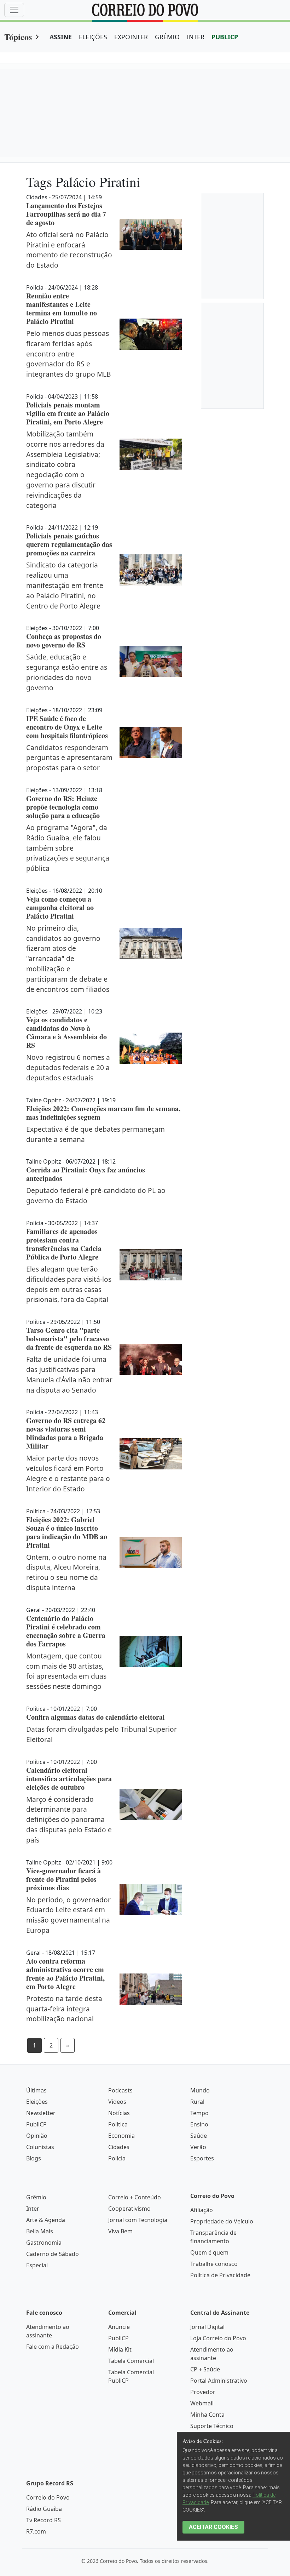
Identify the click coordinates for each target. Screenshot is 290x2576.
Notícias (119, 2113)
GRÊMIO (167, 37)
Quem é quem (209, 2252)
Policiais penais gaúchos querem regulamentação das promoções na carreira (69, 544)
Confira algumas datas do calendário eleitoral (95, 1717)
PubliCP (36, 2124)
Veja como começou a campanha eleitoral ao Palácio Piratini (60, 907)
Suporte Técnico (212, 2426)
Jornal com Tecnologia (138, 2220)
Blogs (34, 2158)
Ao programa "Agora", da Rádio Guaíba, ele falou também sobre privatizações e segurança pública (68, 848)
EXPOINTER (131, 37)
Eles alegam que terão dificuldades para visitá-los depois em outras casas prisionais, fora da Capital (69, 1284)
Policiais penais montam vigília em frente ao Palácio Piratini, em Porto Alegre (68, 413)
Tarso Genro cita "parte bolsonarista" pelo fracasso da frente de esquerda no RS (69, 1339)
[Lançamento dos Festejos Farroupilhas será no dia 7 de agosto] (151, 234)
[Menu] (14, 10)
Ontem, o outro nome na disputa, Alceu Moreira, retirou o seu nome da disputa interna (66, 1572)
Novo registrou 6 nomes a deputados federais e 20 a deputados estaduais (68, 1067)
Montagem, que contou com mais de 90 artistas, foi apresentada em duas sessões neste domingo (66, 1671)
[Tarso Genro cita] (151, 1359)
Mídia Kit (120, 2349)
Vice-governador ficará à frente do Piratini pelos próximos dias (63, 1879)
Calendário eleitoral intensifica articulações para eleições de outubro (69, 1779)
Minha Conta (207, 2415)
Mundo (200, 2090)
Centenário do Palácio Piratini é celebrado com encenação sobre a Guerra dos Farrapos (66, 1631)
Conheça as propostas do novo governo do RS (64, 641)
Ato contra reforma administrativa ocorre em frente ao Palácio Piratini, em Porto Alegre (65, 1974)
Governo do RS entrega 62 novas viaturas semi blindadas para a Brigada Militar (66, 1433)
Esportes (202, 2158)
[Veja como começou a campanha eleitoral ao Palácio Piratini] (151, 943)
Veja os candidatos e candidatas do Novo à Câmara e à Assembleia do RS (66, 1032)
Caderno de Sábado (53, 2254)
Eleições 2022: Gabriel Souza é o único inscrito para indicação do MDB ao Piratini (67, 1532)
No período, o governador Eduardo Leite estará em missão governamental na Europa (68, 1915)
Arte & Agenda (46, 2220)
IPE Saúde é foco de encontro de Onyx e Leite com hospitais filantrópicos (67, 727)
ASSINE (61, 37)
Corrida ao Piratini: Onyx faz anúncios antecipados (86, 1174)
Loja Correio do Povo (218, 2338)
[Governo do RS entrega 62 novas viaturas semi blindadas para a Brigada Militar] (151, 1454)
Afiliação (202, 2210)
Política (118, 2124)
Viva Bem (120, 2231)
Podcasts (120, 2090)
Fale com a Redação (53, 2347)
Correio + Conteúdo (135, 2197)
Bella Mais (40, 2231)
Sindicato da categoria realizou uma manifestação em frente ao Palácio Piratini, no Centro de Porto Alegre (65, 585)
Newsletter (41, 2113)
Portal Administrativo (219, 2381)
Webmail (202, 2403)
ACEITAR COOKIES (213, 2527)
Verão (198, 2147)
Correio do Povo (48, 2497)
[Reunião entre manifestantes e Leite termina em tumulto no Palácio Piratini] (151, 334)
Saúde (199, 2136)
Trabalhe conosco (214, 2264)
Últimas (36, 2090)
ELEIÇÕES (93, 37)
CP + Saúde (205, 2369)
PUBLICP (225, 37)
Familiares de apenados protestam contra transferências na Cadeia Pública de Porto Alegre (64, 1244)
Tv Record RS (43, 2520)
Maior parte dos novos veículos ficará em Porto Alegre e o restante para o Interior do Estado (68, 1473)
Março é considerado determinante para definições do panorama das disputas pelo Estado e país (69, 1820)
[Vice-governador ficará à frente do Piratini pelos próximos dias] (151, 1900)
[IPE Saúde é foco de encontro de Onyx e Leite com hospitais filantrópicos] (151, 742)
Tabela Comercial (131, 2361)
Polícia (117, 2158)
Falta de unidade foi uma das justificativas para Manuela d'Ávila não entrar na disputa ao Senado (69, 1374)
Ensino (199, 2124)
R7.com (36, 2531)
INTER (196, 37)
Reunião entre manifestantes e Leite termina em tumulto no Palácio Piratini (62, 309)
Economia (121, 2136)
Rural (197, 2102)
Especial (37, 2265)
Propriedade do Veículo (222, 2221)
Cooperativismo (129, 2209)
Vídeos (117, 2102)
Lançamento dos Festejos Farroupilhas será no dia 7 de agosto (66, 214)
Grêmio (36, 2197)
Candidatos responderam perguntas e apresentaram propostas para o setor (69, 758)
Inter (33, 2209)
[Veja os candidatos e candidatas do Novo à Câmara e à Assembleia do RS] (151, 1048)
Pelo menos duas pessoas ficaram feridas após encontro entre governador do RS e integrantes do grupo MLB (68, 354)
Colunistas (40, 2147)
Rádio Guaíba (44, 2509)
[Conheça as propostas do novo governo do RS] (151, 661)
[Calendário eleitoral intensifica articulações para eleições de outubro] (151, 1804)
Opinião (37, 2136)
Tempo (199, 2113)
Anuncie (119, 2327)
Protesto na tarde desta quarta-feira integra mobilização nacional (64, 2009)
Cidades (119, 2147)
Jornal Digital (207, 2327)
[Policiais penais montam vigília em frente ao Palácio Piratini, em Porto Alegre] (151, 454)
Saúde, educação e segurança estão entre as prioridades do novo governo (67, 672)
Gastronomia (44, 2243)
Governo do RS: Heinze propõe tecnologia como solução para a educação (63, 807)
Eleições (37, 2102)
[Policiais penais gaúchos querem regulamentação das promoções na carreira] (151, 570)
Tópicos (18, 37)
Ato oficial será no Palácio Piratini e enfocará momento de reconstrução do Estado (69, 250)
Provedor (203, 2392)
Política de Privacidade (220, 2275)
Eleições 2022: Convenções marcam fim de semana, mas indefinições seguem (103, 1113)
